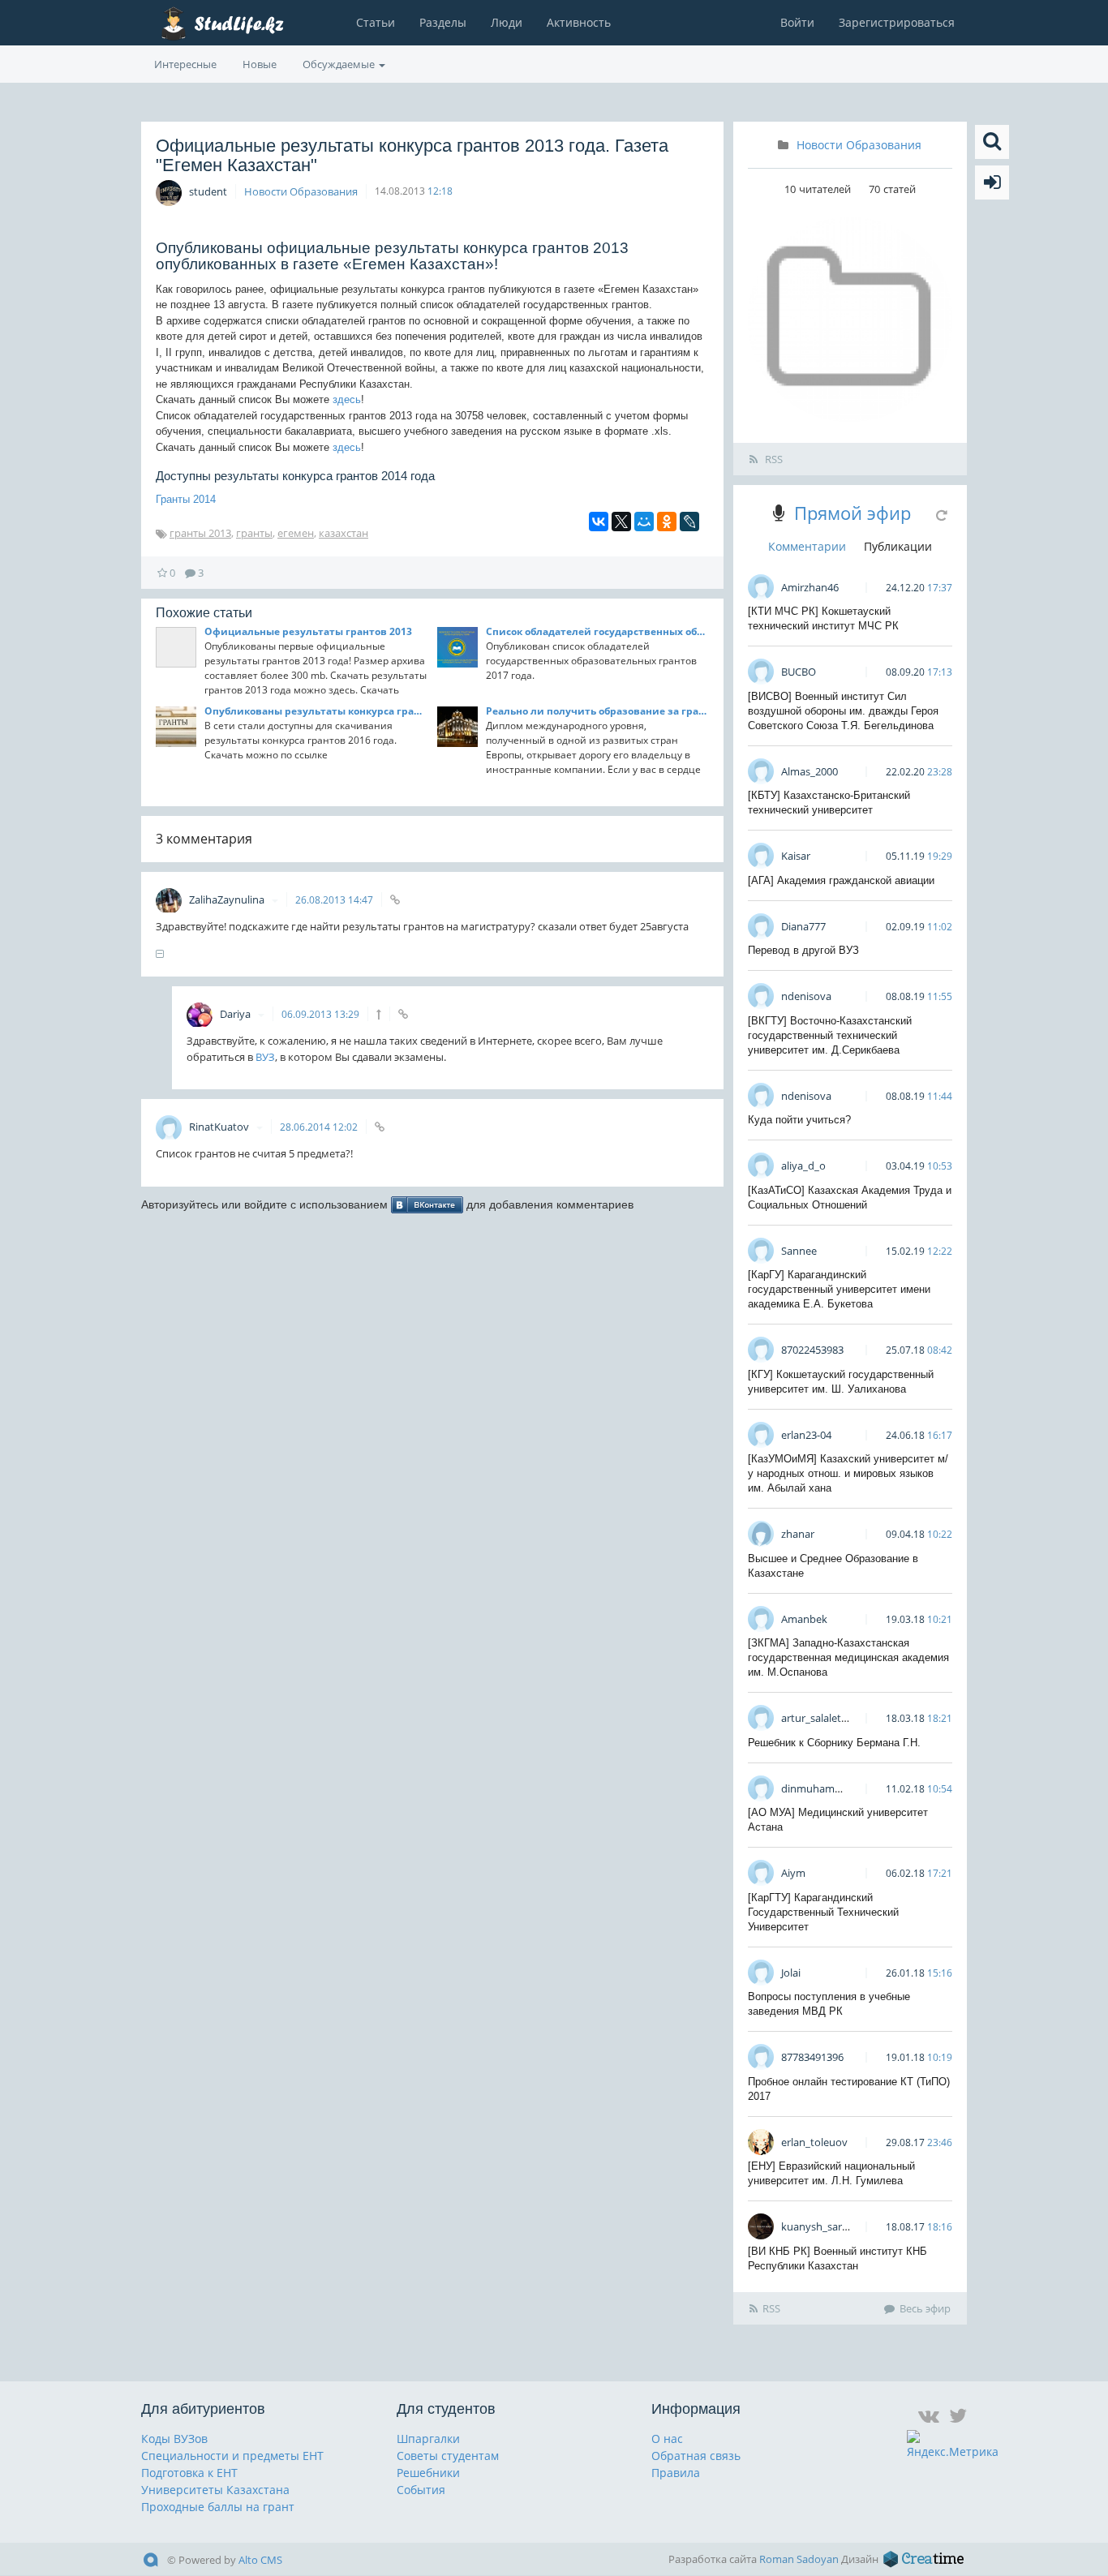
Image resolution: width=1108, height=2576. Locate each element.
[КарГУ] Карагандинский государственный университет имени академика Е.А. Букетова (839, 1289)
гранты (254, 533)
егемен (296, 533)
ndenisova (806, 996)
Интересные (185, 64)
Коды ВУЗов (174, 2439)
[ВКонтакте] (599, 522)
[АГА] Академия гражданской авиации (841, 880)
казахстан (344, 533)
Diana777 (803, 926)
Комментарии (807, 546)
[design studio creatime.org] (924, 2559)
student (208, 191)
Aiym (793, 1873)
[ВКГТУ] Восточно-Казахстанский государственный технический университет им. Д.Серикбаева (830, 1035)
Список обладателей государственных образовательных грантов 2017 (597, 631)
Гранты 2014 (186, 499)
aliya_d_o (803, 1166)
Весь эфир (925, 2308)
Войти (797, 22)
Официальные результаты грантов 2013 (308, 631)
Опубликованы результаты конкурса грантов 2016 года (316, 711)
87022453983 (812, 1350)
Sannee (799, 1251)
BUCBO (799, 672)
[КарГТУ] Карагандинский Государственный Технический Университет (823, 1912)
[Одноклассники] (667, 522)
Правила (676, 2473)
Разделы (443, 22)
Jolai (791, 1973)
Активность (579, 22)
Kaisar (796, 856)
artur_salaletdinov (825, 1718)
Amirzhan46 (810, 587)
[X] (621, 522)
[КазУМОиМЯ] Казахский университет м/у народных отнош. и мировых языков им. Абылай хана (848, 1473)
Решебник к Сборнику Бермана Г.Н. (834, 1743)
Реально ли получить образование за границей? (597, 711)
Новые (260, 64)
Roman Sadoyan (799, 2559)
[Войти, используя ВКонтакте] (427, 1204)
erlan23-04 (806, 1435)
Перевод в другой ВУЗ (803, 950)
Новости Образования (301, 191)
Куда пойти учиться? (799, 1120)
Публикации (898, 546)
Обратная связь (696, 2456)
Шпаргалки (428, 2439)
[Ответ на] (378, 1014)
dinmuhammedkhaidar (837, 1788)
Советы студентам (448, 2456)
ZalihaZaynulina (228, 899)
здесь (347, 399)
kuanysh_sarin (816, 2226)
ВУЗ (265, 1057)
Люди (507, 22)
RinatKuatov (220, 1127)
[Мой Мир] (644, 522)
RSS (773, 459)
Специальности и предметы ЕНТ (232, 2456)
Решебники (428, 2473)
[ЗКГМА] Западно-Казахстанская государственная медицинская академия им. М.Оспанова (848, 1657)
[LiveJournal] (689, 522)
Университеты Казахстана (215, 2490)
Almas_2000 (810, 771)
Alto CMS (260, 2560)
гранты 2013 (200, 533)
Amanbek (804, 1619)
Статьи (376, 22)
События (421, 2490)
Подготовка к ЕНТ (189, 2473)
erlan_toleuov (814, 2142)
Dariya (236, 1014)
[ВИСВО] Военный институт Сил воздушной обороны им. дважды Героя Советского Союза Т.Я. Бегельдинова (843, 711)
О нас (667, 2439)
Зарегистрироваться (897, 22)
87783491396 (812, 2057)
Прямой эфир (852, 513)
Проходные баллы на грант (218, 2507)
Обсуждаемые (340, 64)
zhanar (798, 1534)
